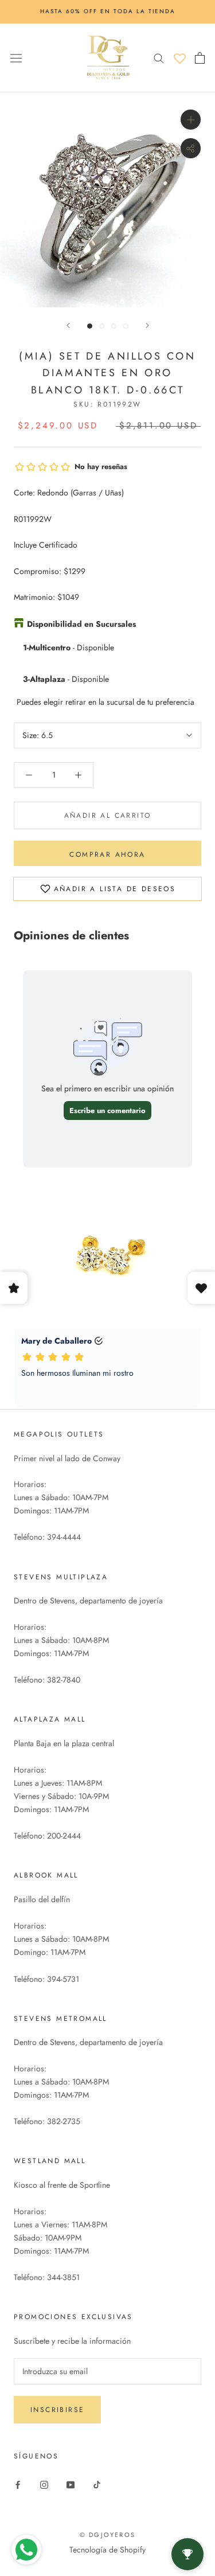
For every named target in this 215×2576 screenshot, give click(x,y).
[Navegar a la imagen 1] (90, 326)
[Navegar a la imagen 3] (114, 326)
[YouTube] (71, 2484)
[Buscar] (159, 58)
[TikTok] (97, 2484)
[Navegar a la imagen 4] (126, 326)
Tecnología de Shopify (107, 2550)
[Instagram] (44, 2484)
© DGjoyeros (107, 2535)
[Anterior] (68, 325)
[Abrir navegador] (16, 57)
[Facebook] (18, 2484)
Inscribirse (57, 2410)
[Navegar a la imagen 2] (102, 326)
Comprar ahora (107, 854)
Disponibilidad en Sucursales (81, 624)
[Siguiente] (147, 325)
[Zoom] (191, 119)
